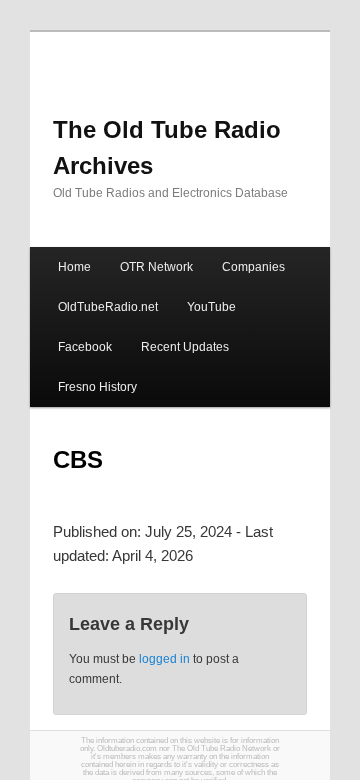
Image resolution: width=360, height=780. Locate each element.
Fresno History (97, 387)
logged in (164, 659)
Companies (253, 267)
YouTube (211, 307)
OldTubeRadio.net (108, 307)
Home (74, 267)
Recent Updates (185, 347)
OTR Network (156, 267)
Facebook (85, 347)
